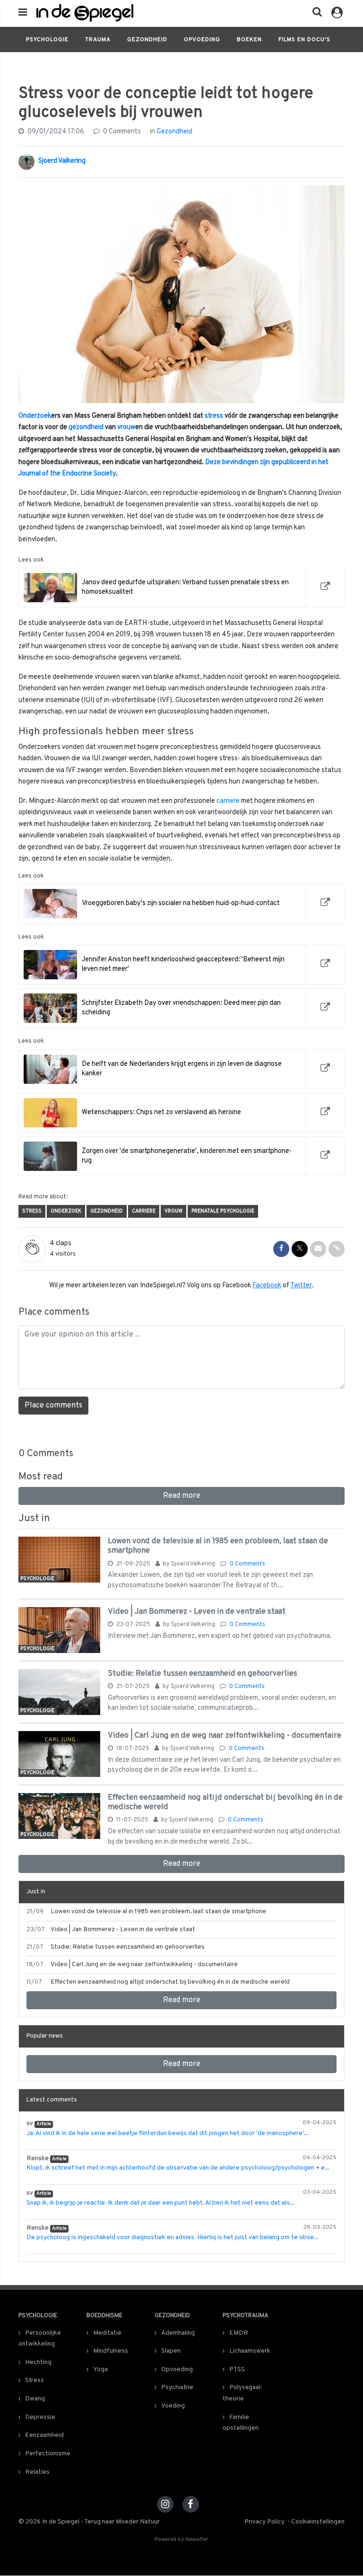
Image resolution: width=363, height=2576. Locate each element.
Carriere (144, 1211)
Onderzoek (35, 416)
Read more (182, 1496)
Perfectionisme (48, 2454)
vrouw (126, 427)
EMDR (239, 2333)
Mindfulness (111, 2351)
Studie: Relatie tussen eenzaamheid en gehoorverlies (203, 1674)
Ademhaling (178, 2333)
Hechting (38, 2362)
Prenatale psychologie (223, 1211)
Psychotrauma (246, 2316)
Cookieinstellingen (318, 2522)
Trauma (98, 40)
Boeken (249, 40)
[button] (314, 14)
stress (214, 416)
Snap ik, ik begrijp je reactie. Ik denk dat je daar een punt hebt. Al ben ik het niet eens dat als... (160, 2203)
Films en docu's (304, 40)
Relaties (37, 2472)
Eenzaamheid (44, 2435)
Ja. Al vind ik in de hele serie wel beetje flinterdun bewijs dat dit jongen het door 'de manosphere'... (167, 2133)
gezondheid (86, 427)
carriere (228, 801)
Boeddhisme (104, 2316)
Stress (32, 1211)
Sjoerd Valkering (62, 161)
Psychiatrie (177, 2387)
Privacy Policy (264, 2522)
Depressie (40, 2417)
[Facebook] (191, 2504)
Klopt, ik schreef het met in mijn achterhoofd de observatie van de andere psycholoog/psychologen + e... (178, 2168)
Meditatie (107, 2333)
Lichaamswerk (250, 2351)
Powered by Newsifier (181, 2540)
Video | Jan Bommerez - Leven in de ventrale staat (197, 1612)
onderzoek (66, 1211)
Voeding (173, 2406)
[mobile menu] (23, 13)
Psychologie (47, 40)
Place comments (53, 1406)
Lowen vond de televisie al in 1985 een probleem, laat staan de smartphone (218, 1546)
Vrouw (173, 1211)
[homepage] (115, 13)
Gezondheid (147, 40)
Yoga (100, 2369)
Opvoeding (202, 40)
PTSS (237, 2369)
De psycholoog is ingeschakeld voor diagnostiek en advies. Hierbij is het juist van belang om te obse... (172, 2238)
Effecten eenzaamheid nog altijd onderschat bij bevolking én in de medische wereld (225, 1802)
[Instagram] (165, 2504)
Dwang (35, 2399)
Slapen (171, 2351)
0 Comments (121, 132)
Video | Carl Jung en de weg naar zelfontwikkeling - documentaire (225, 1736)
